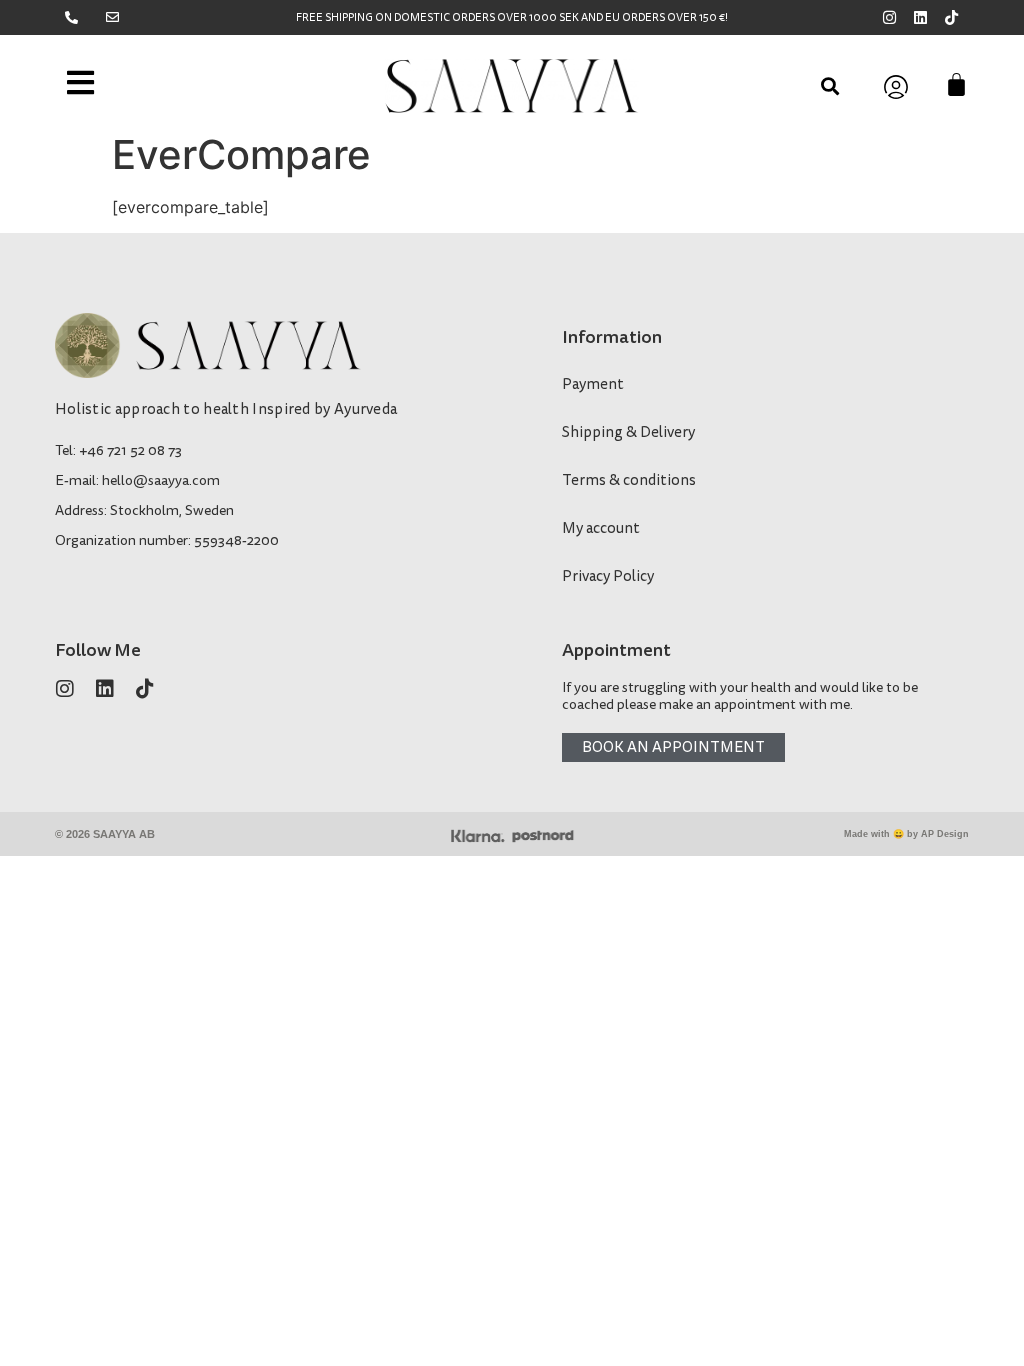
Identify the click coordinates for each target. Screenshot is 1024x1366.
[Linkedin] (920, 17)
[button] (830, 85)
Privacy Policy (608, 576)
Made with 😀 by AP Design (906, 834)
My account (601, 528)
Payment (593, 384)
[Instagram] (889, 17)
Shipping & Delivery (628, 432)
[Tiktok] (951, 17)
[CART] (956, 84)
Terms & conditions (629, 480)
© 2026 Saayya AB (105, 834)
